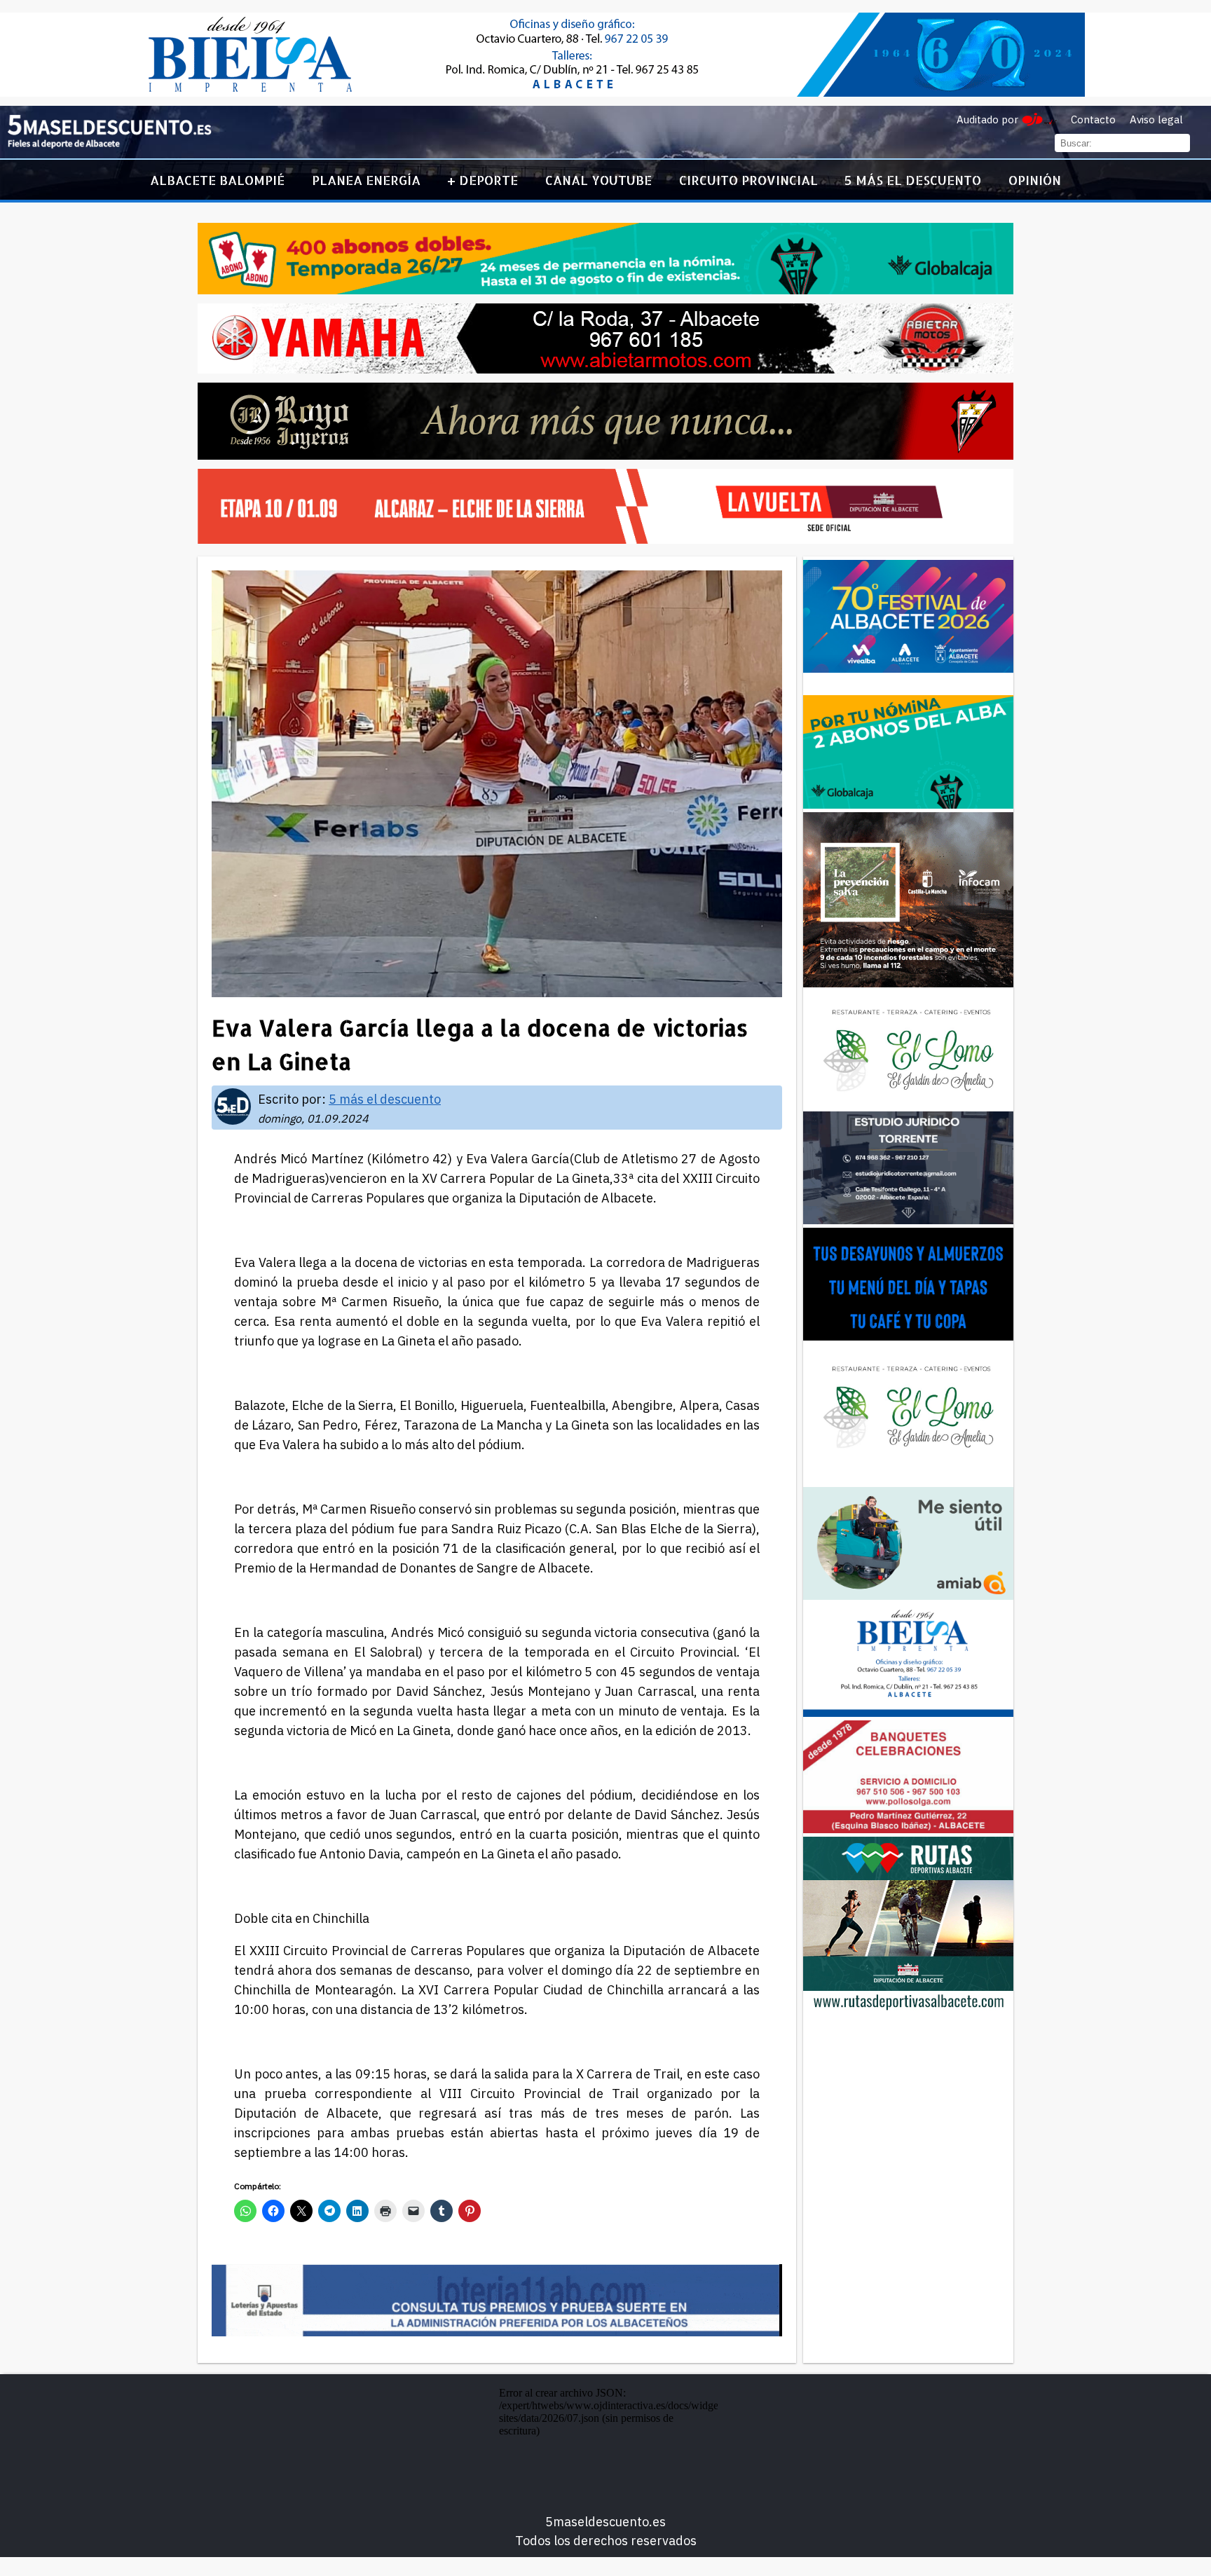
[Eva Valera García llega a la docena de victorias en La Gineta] (109, 145)
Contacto (1093, 119)
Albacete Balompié (217, 180)
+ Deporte (483, 180)
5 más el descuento (913, 180)
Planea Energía (366, 180)
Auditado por (987, 119)
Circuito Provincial (748, 180)
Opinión (1035, 180)
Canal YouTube (598, 180)
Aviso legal (1156, 119)
